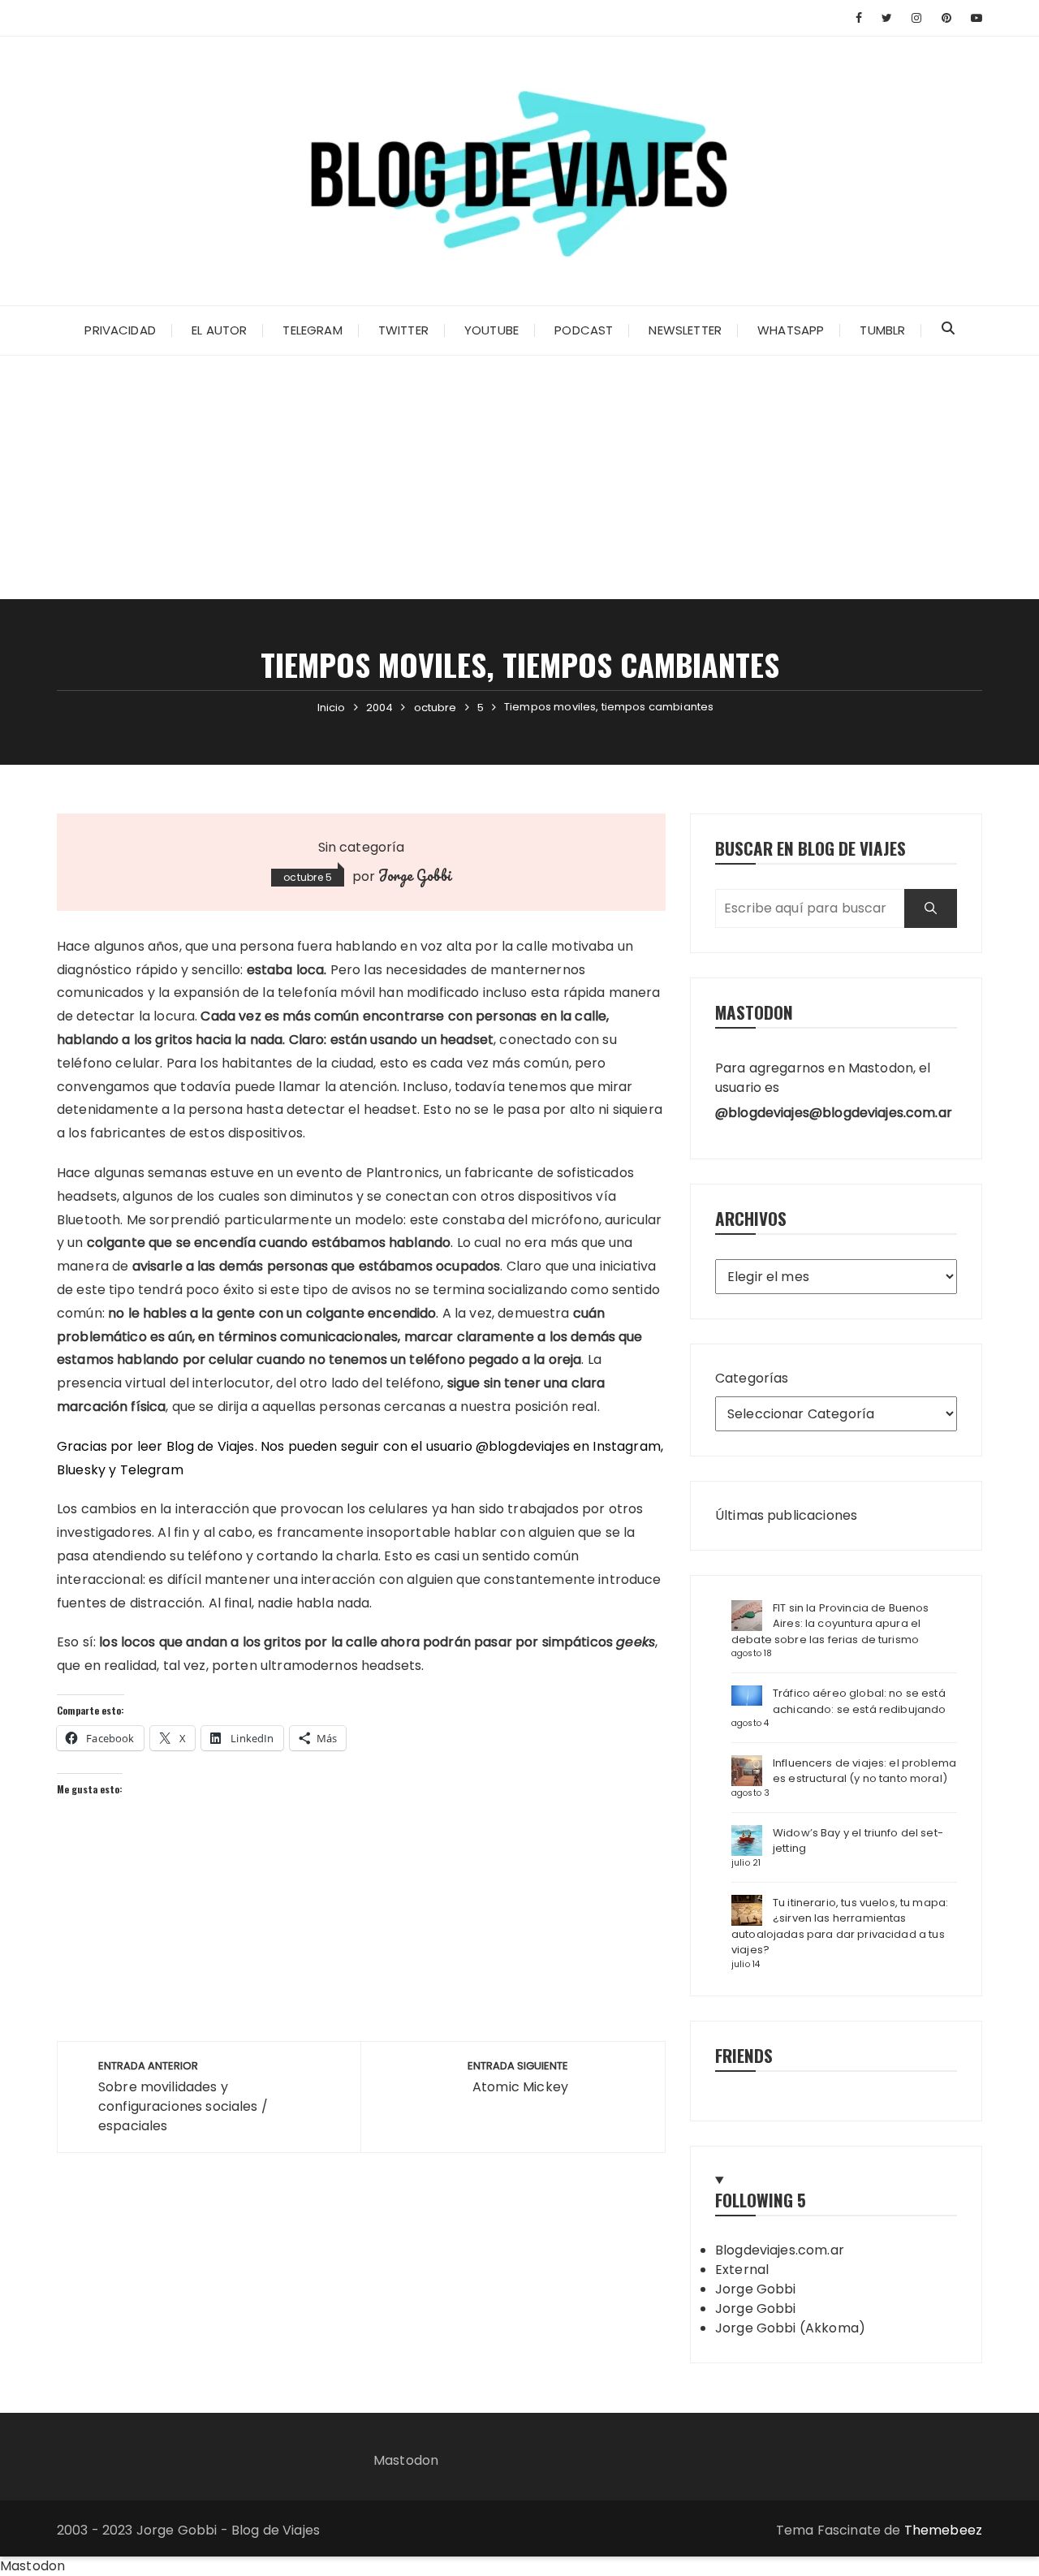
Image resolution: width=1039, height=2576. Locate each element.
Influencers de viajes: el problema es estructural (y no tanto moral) (864, 1771)
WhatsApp (791, 330)
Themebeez (943, 2530)
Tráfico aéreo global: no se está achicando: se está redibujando (860, 1701)
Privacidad (120, 330)
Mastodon (406, 2460)
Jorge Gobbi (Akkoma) (790, 2328)
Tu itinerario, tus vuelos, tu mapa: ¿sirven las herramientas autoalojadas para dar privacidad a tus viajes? (840, 1927)
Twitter (403, 330)
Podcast (584, 330)
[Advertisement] (519, 477)
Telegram (312, 330)
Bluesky (81, 1470)
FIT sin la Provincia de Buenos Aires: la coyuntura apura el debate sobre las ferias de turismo (830, 1624)
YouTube (491, 330)
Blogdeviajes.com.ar (780, 2250)
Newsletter (685, 330)
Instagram (626, 1446)
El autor (219, 330)
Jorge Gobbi (415, 875)
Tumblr (882, 330)
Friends (744, 2055)
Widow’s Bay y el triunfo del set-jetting (858, 1841)
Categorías (752, 1378)
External (742, 2270)
